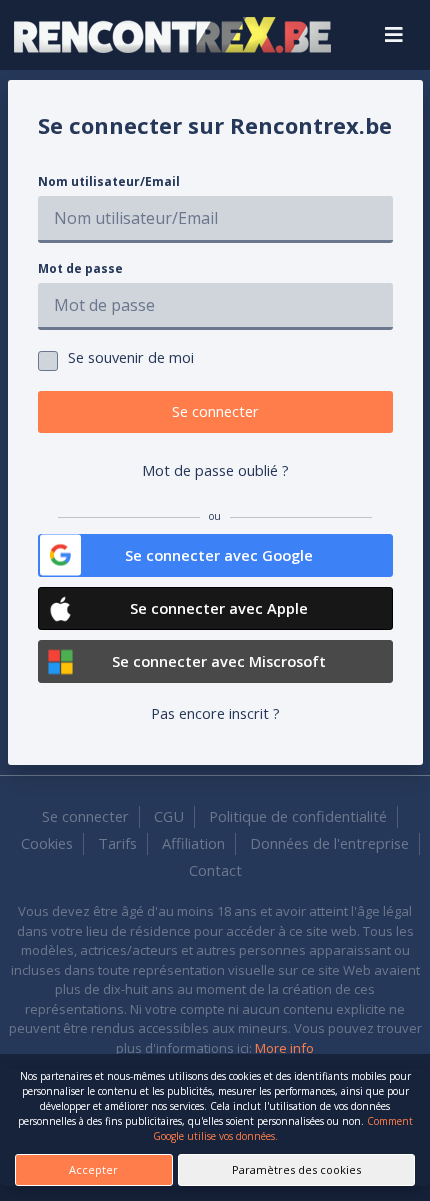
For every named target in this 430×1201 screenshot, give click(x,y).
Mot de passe (80, 268)
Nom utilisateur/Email (109, 181)
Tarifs (117, 843)
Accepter (93, 1169)
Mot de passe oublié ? (215, 470)
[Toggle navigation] (394, 35)
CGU (169, 816)
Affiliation (193, 843)
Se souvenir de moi (131, 357)
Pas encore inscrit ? (215, 713)
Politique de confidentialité (298, 816)
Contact (215, 870)
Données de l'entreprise (329, 843)
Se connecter (215, 411)
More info (284, 1048)
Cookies (47, 843)
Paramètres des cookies (296, 1169)
